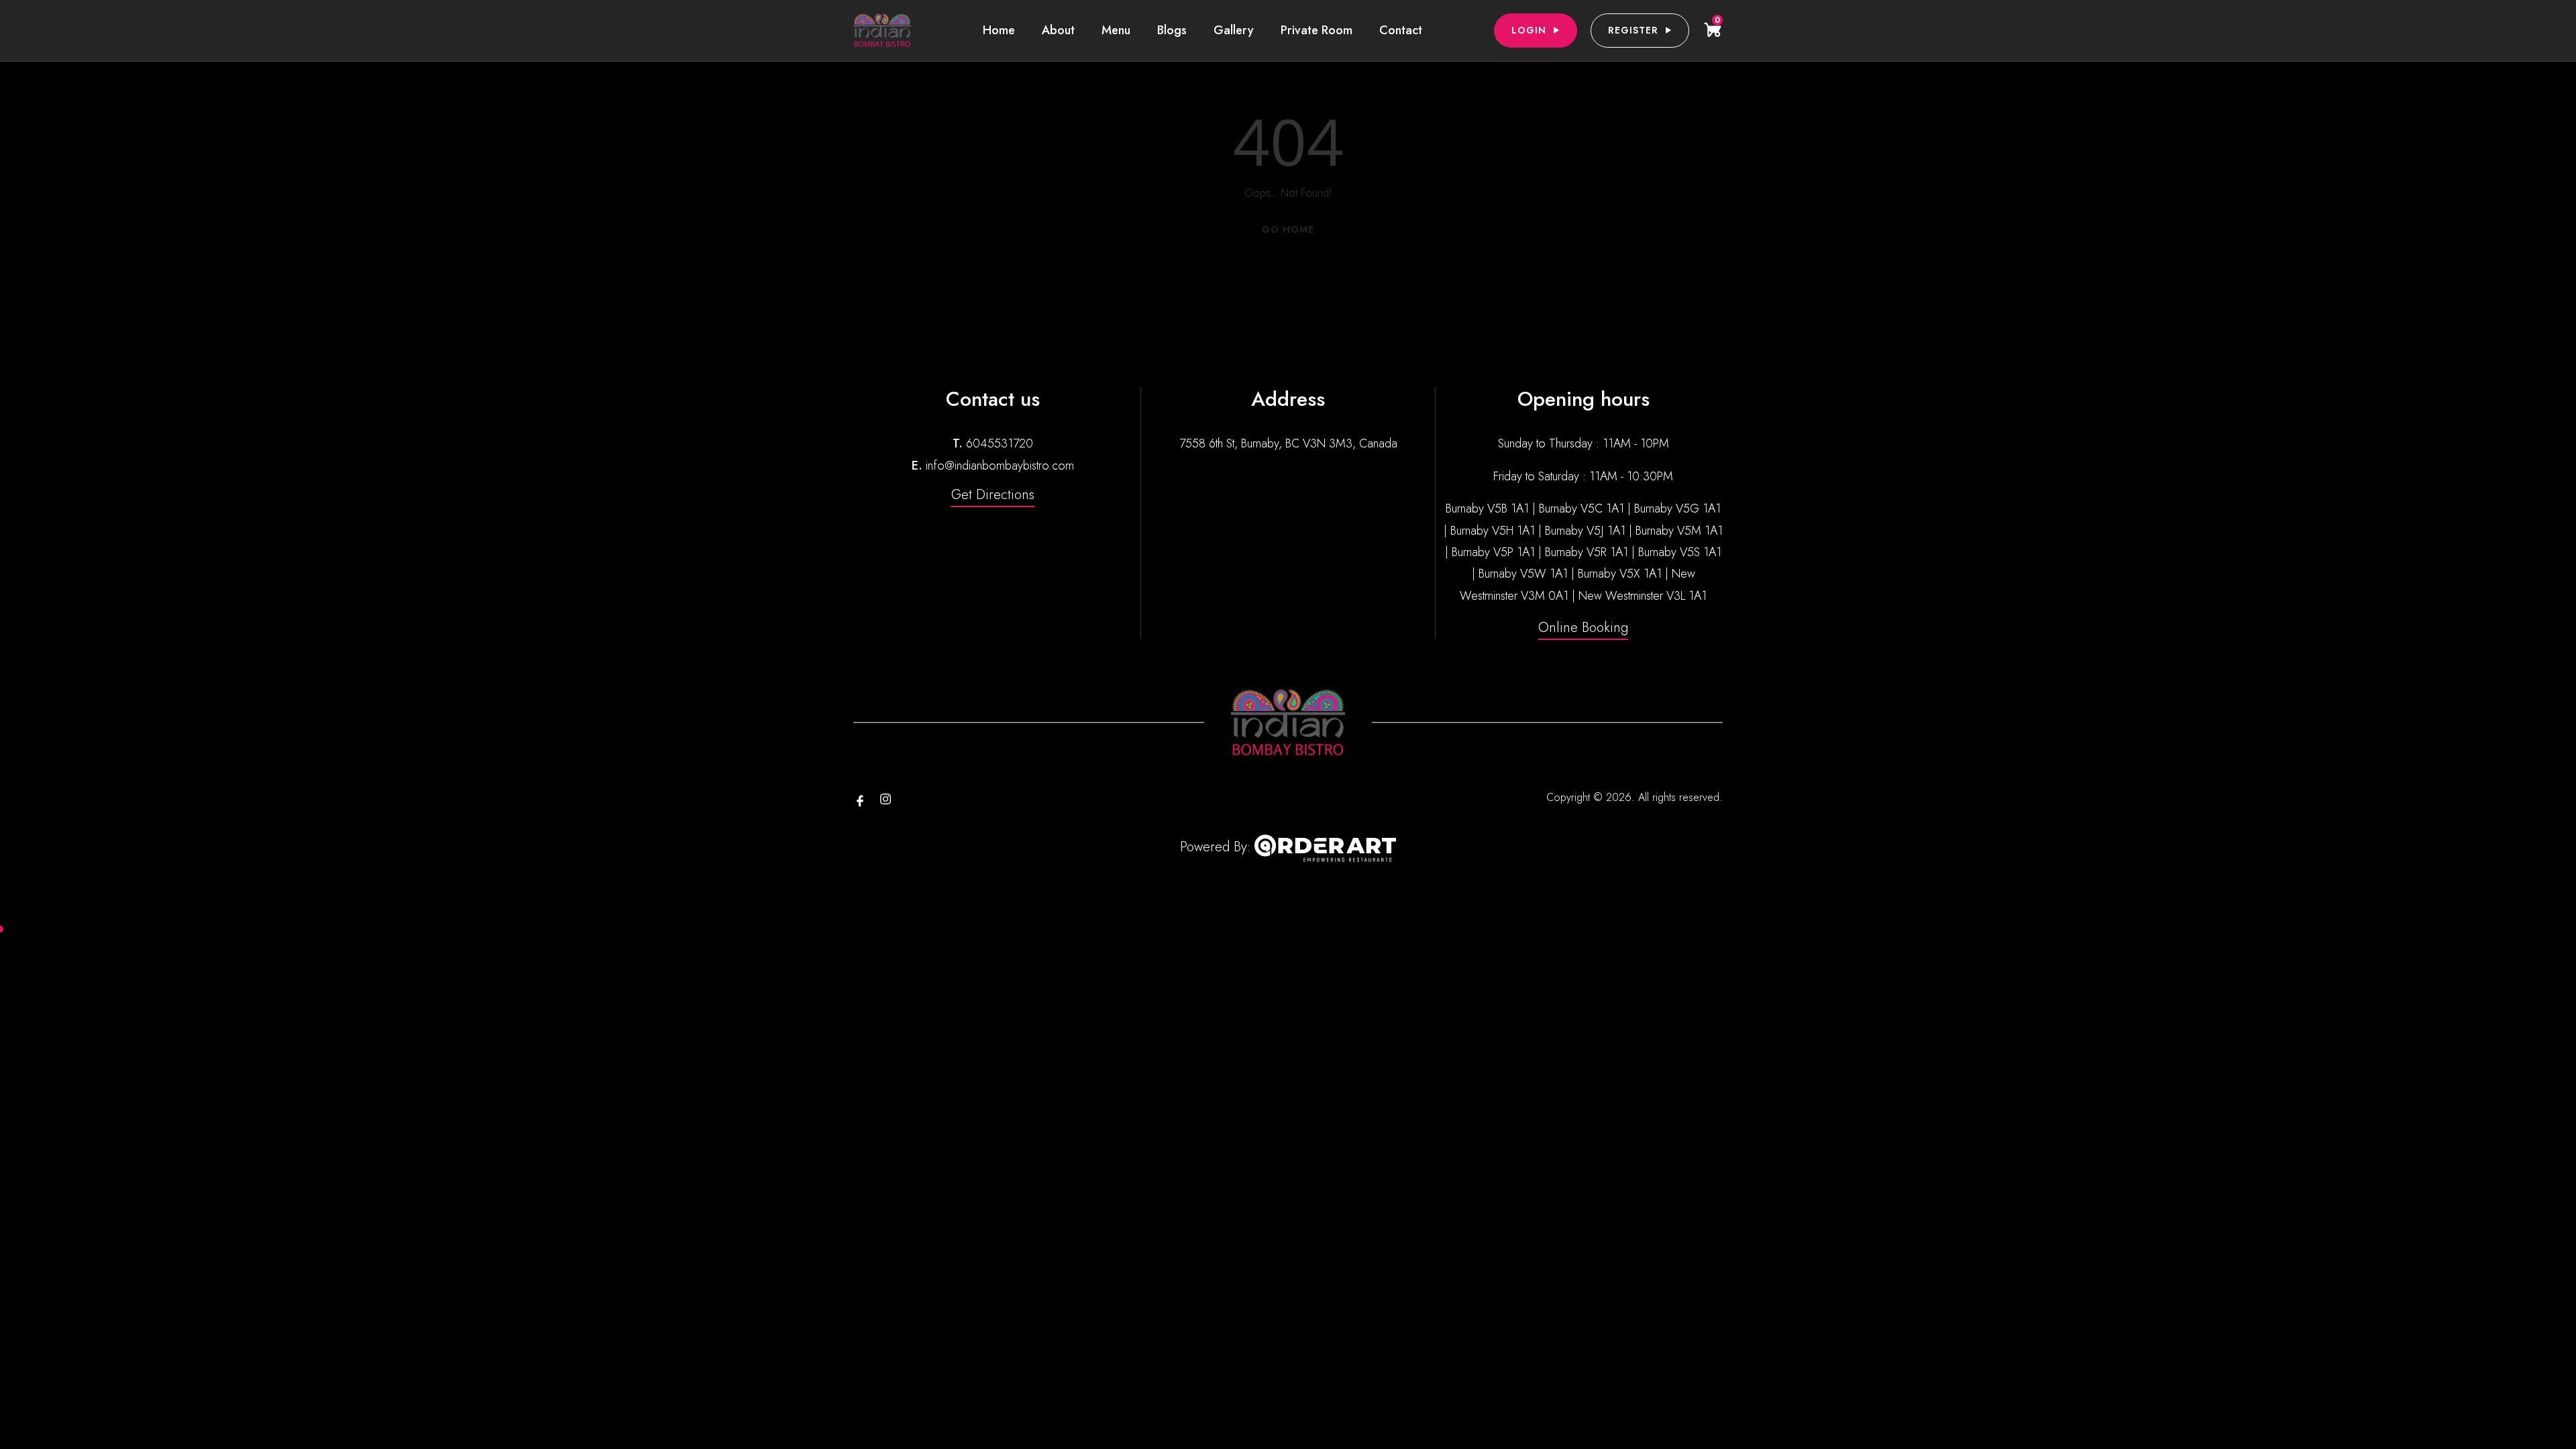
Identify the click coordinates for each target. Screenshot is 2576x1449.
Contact (1401, 30)
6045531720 (1000, 443)
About (1058, 30)
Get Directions (993, 495)
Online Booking (1583, 628)
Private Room (1317, 30)
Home (999, 30)
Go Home (1288, 229)
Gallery (1234, 30)
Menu (1116, 30)
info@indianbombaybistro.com (1000, 466)
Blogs (1172, 30)
